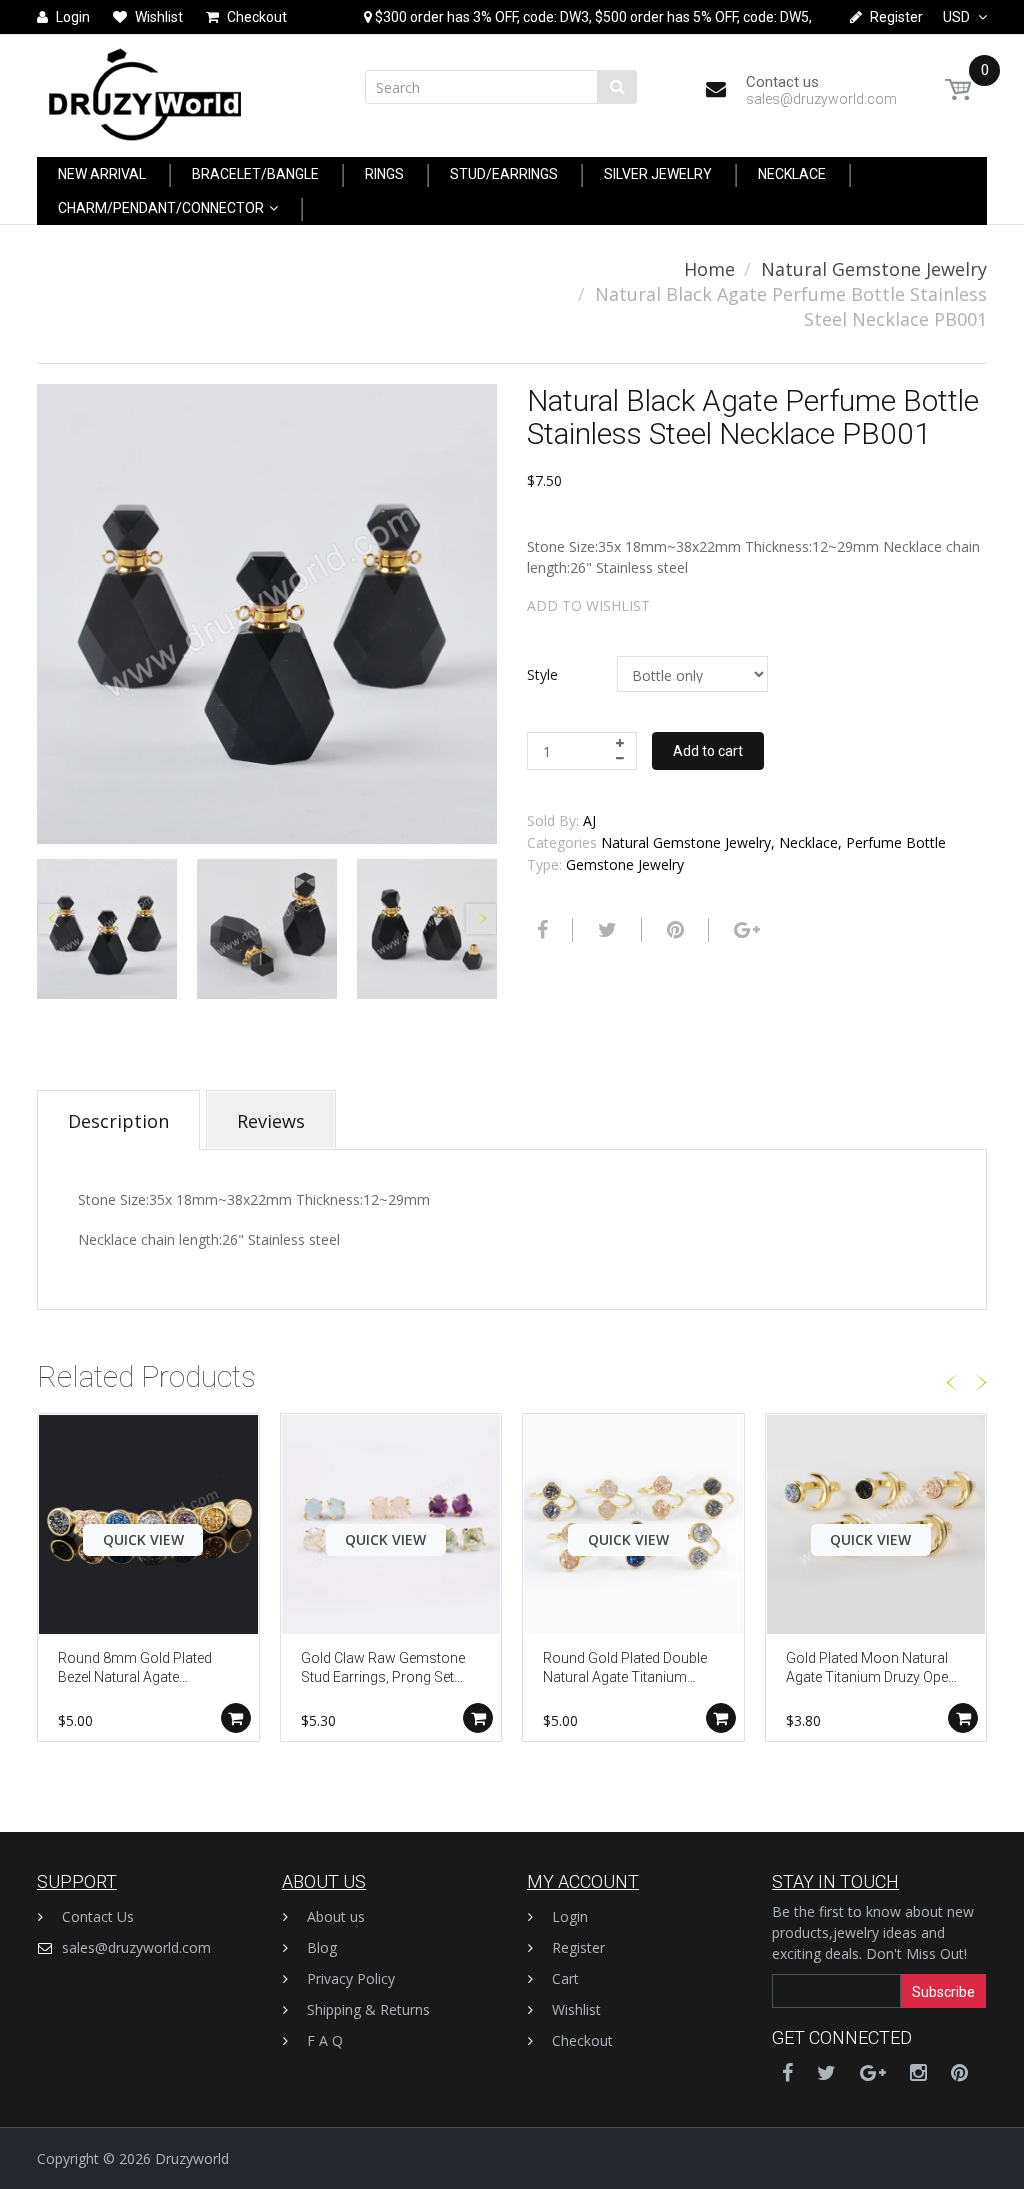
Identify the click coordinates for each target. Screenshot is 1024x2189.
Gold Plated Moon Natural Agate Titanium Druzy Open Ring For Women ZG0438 (871, 1669)
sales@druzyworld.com (136, 1947)
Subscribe (943, 1992)
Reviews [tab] (271, 1121)
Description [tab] (118, 1121)
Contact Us (98, 1916)
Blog (322, 1947)
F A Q (325, 2040)
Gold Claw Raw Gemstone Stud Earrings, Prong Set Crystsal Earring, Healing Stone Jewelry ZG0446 (383, 1669)
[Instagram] (918, 2072)
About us (336, 1916)
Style (542, 674)
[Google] (744, 930)
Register (578, 1947)
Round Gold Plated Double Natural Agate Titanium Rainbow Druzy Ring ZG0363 (625, 1669)
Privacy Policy (351, 1978)
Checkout (582, 2040)
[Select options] (236, 1718)
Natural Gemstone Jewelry (874, 269)
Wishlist (576, 2009)
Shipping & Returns (368, 2009)
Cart (565, 1978)
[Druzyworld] (145, 89)
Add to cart (708, 751)
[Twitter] (605, 930)
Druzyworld (192, 2158)
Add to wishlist (588, 605)
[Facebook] (540, 930)
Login (570, 1916)
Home (709, 269)
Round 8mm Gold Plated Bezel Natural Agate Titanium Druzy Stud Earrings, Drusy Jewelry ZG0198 (135, 1669)
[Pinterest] (959, 2072)
